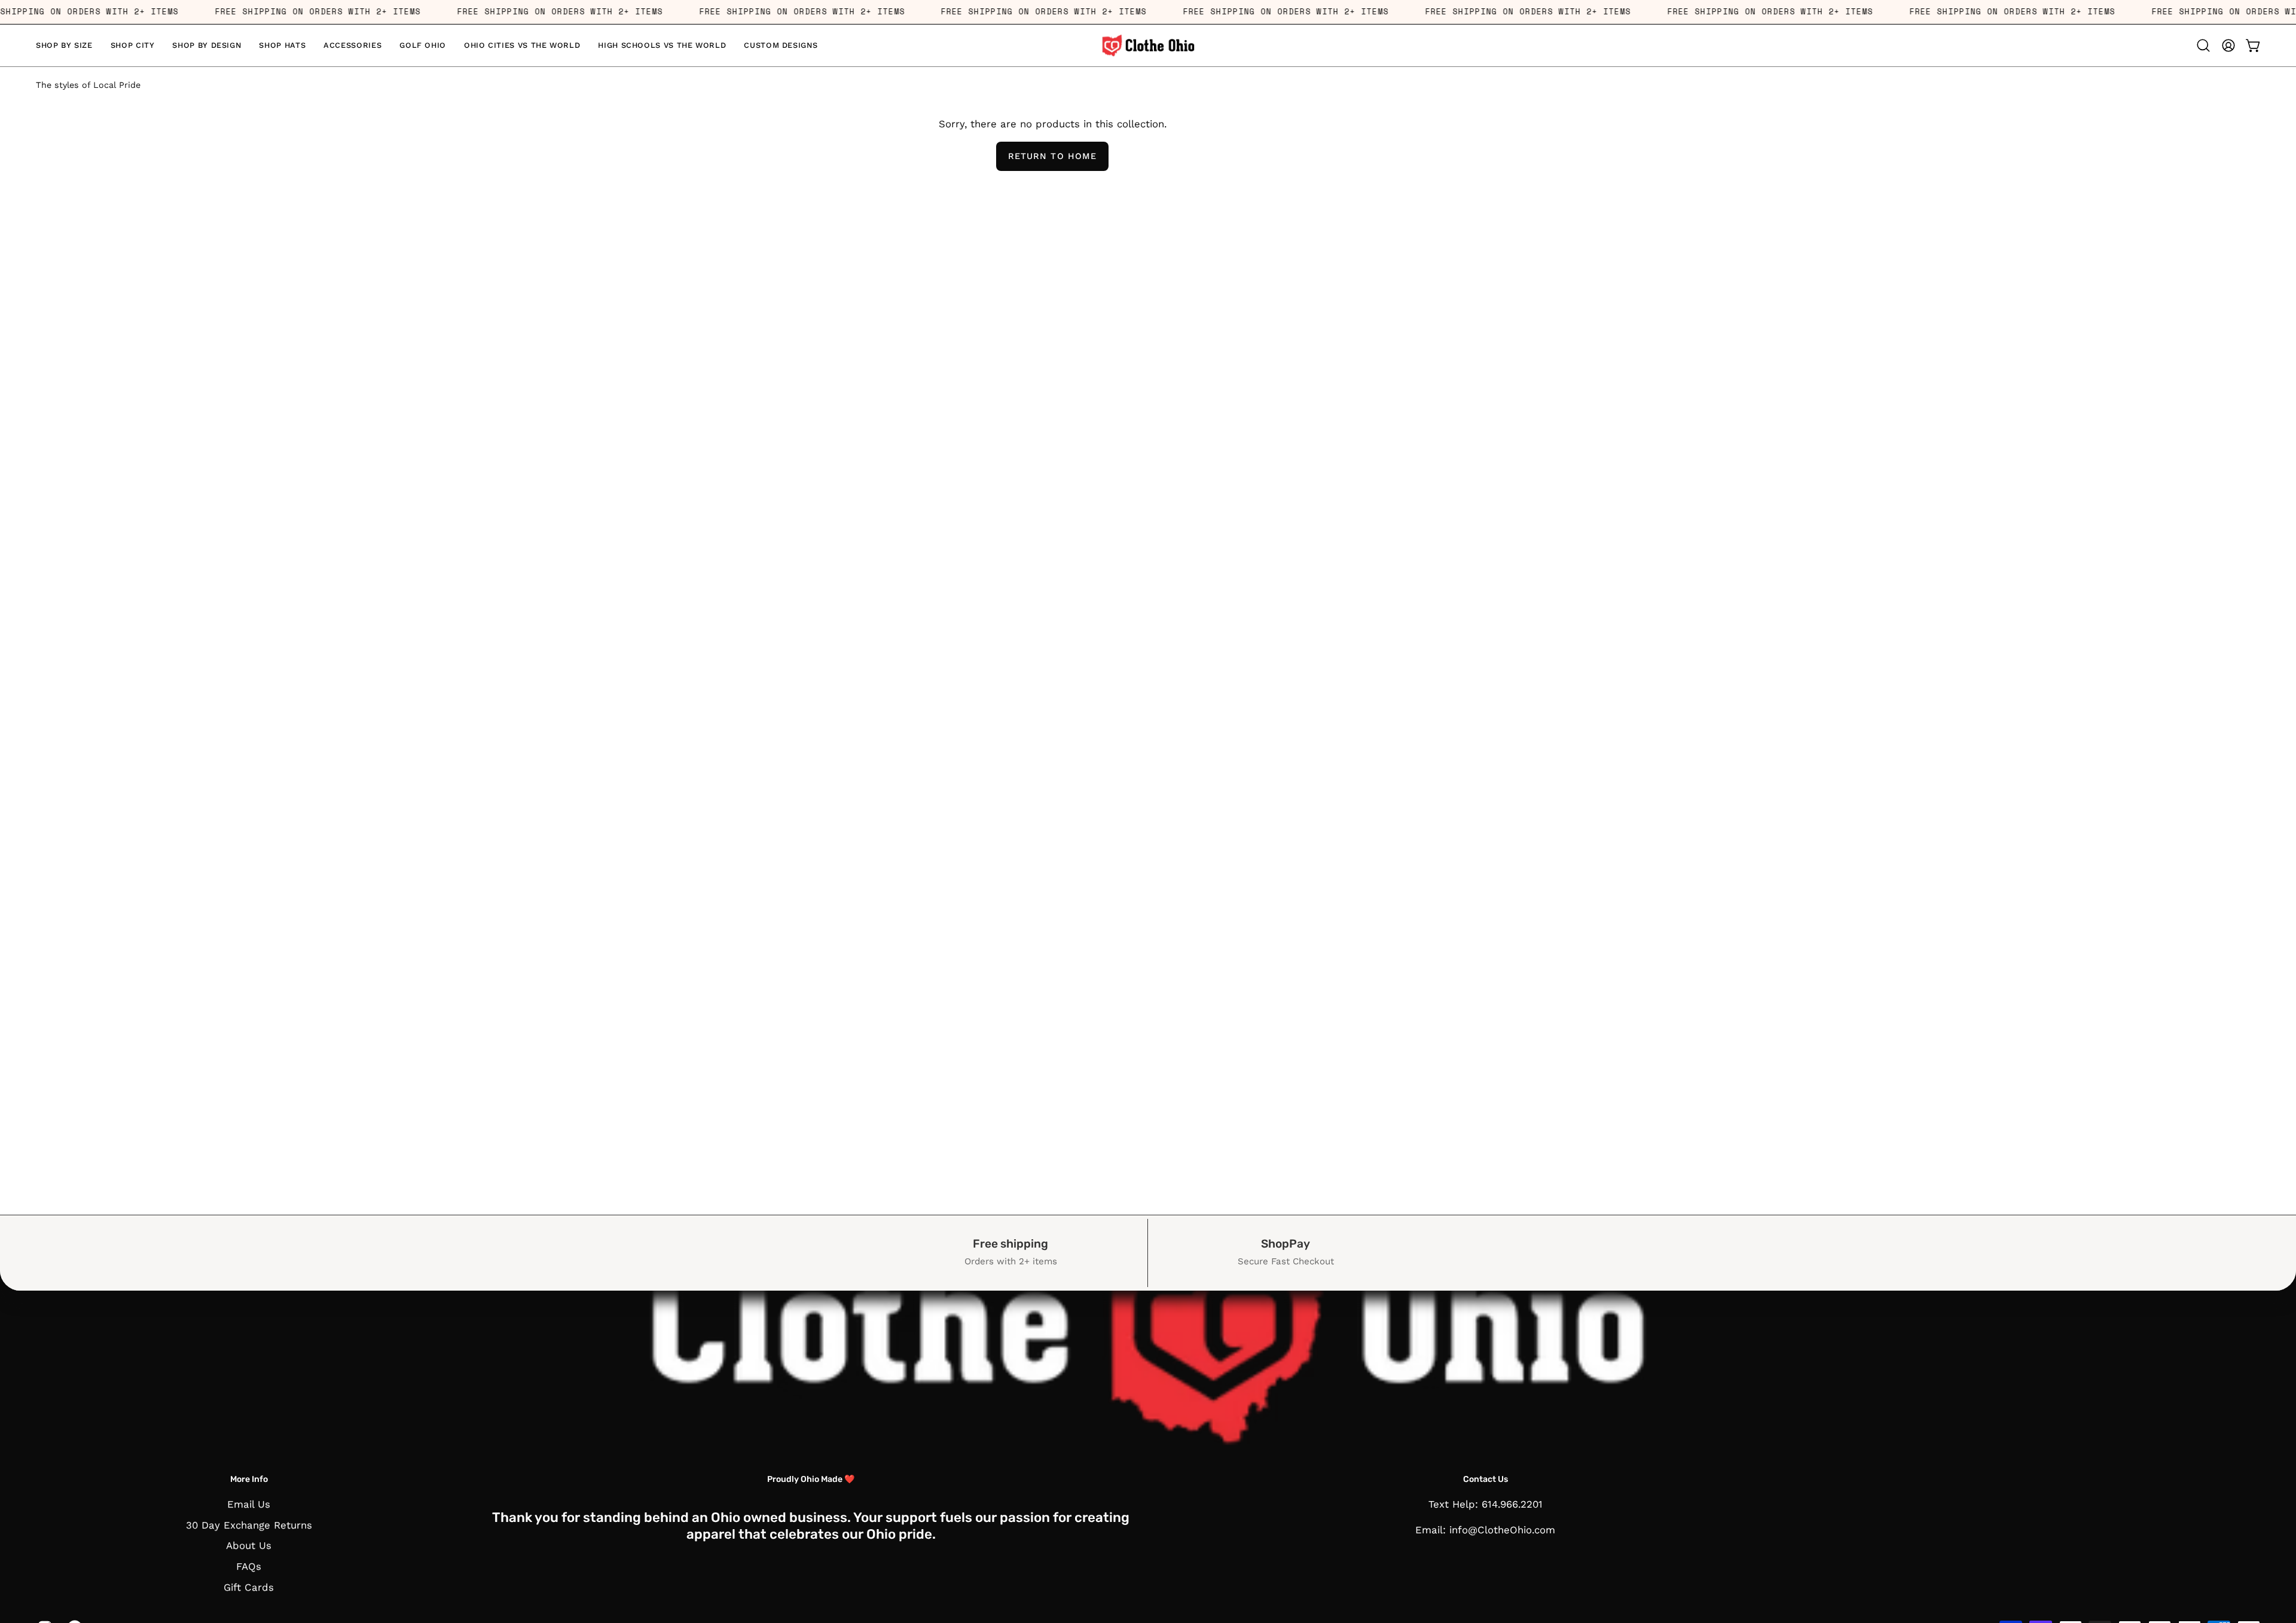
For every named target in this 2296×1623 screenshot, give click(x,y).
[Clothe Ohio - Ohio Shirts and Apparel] (1148, 45)
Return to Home (1052, 156)
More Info (249, 1479)
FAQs (249, 1566)
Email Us (249, 1504)
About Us (249, 1545)
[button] (64, 45)
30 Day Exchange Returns (249, 1525)
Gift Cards (249, 1587)
